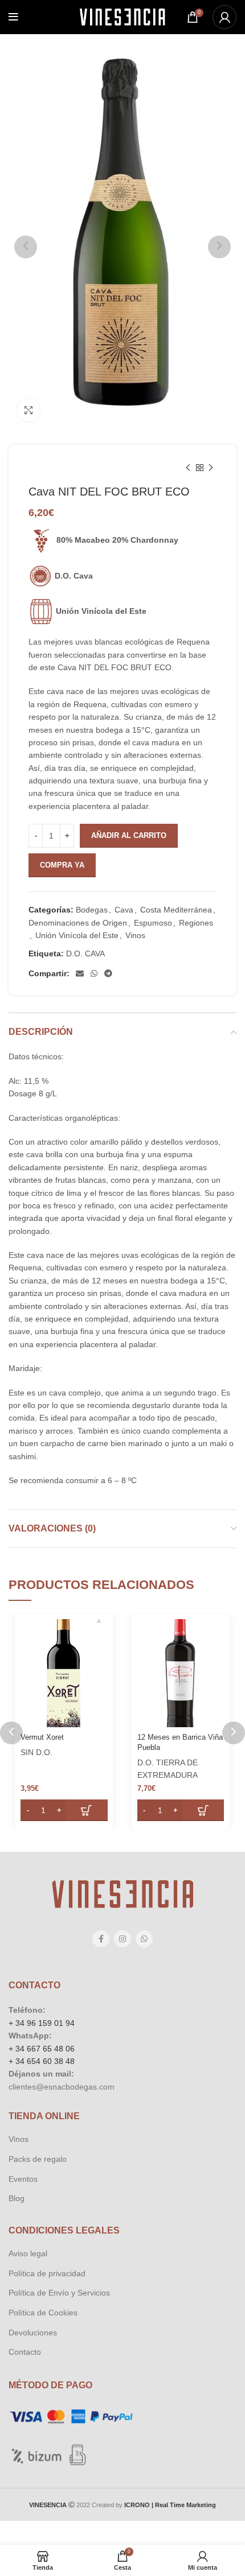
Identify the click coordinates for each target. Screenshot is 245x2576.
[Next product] (211, 468)
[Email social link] (80, 973)
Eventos (23, 2179)
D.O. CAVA (85, 953)
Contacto (25, 2352)
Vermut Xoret (42, 1737)
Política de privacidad (47, 2273)
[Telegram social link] (108, 973)
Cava (124, 910)
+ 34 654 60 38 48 (42, 2061)
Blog (17, 2198)
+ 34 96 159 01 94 (42, 2023)
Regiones (196, 923)
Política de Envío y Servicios (59, 2293)
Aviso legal (28, 2253)
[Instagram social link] (122, 1939)
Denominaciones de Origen (78, 923)
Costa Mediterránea (176, 910)
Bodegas (92, 910)
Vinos (135, 935)
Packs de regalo (38, 2159)
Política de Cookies (43, 2313)
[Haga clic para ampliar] (28, 410)
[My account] (224, 17)
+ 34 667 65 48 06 (42, 2049)
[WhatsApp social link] (94, 973)
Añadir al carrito (129, 835)
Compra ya (62, 865)
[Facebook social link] (101, 1939)
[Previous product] (188, 468)
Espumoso (153, 923)
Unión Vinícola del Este (77, 935)
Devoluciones (33, 2333)
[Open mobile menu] (13, 17)
